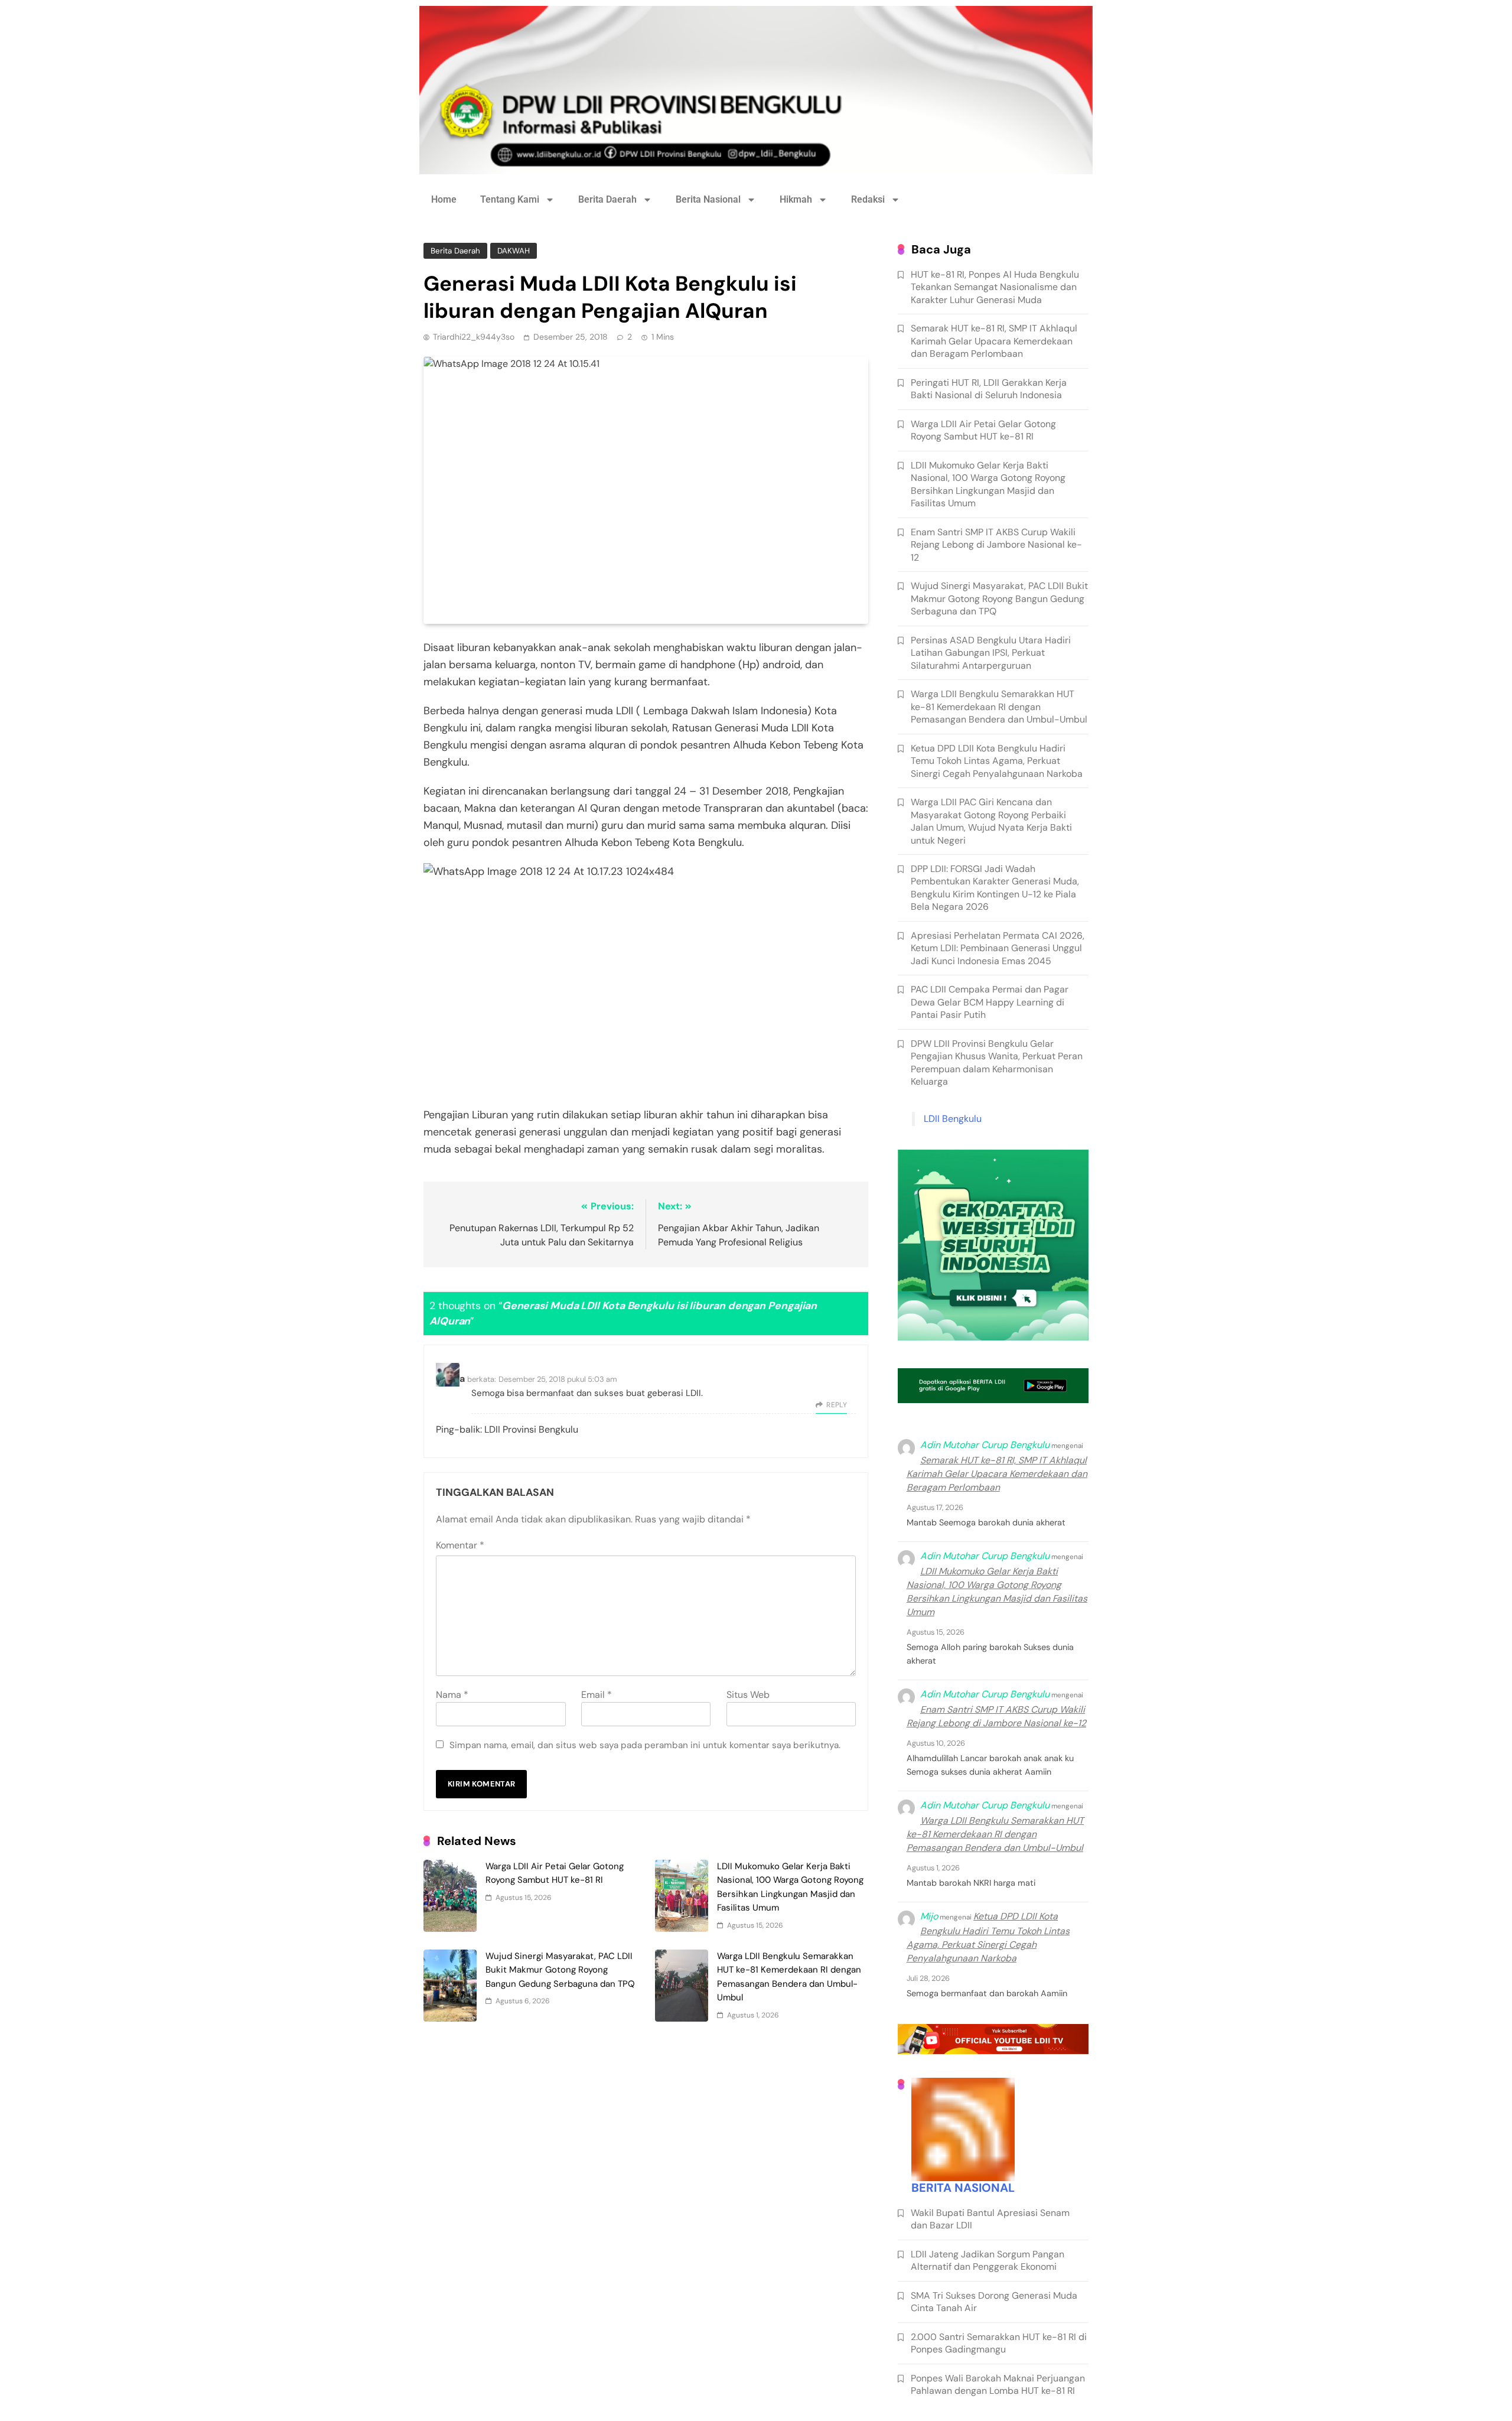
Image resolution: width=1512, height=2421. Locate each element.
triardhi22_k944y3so (474, 337)
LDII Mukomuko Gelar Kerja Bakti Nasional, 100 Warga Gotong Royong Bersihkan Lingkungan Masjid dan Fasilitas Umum (988, 484)
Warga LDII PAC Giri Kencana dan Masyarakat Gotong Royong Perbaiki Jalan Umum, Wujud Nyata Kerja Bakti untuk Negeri (991, 821)
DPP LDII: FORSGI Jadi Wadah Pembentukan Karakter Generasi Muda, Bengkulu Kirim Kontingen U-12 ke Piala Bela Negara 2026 (995, 888)
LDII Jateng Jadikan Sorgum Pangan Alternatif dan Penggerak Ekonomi (988, 2260)
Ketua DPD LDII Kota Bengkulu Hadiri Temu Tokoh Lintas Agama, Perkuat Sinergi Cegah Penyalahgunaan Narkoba (997, 761)
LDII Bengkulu (953, 1119)
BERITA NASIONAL (963, 2188)
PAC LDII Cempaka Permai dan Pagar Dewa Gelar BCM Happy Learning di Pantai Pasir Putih (990, 1002)
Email (597, 1695)
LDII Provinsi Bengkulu (531, 1429)
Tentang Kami (510, 199)
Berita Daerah (607, 199)
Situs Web (748, 1695)
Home (444, 199)
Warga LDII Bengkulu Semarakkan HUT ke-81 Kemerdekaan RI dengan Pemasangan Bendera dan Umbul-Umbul (999, 707)
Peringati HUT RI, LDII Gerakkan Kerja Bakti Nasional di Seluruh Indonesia (989, 389)
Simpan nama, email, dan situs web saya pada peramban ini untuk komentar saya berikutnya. (645, 1745)
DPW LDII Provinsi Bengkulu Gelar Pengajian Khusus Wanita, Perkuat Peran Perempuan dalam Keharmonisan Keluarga (997, 1063)
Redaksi (868, 199)
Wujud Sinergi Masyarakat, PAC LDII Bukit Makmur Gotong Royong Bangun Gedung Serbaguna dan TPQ (560, 1970)
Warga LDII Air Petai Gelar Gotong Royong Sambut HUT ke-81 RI (983, 430)
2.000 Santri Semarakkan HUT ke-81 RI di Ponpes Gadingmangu (999, 2343)
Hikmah (796, 199)
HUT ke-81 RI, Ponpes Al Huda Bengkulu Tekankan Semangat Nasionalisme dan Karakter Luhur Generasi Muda (995, 287)
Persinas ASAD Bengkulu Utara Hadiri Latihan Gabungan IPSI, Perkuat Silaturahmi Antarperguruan (991, 653)
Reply (837, 1405)
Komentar (460, 1545)
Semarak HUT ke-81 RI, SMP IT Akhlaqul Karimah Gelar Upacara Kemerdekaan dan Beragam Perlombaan (994, 341)
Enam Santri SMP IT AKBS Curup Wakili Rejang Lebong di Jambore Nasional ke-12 (996, 545)
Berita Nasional (708, 199)
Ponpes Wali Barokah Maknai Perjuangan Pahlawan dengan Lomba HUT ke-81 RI (998, 2384)
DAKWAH (514, 251)
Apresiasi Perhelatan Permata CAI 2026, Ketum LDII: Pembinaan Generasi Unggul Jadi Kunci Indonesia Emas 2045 (998, 948)
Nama (452, 1695)
